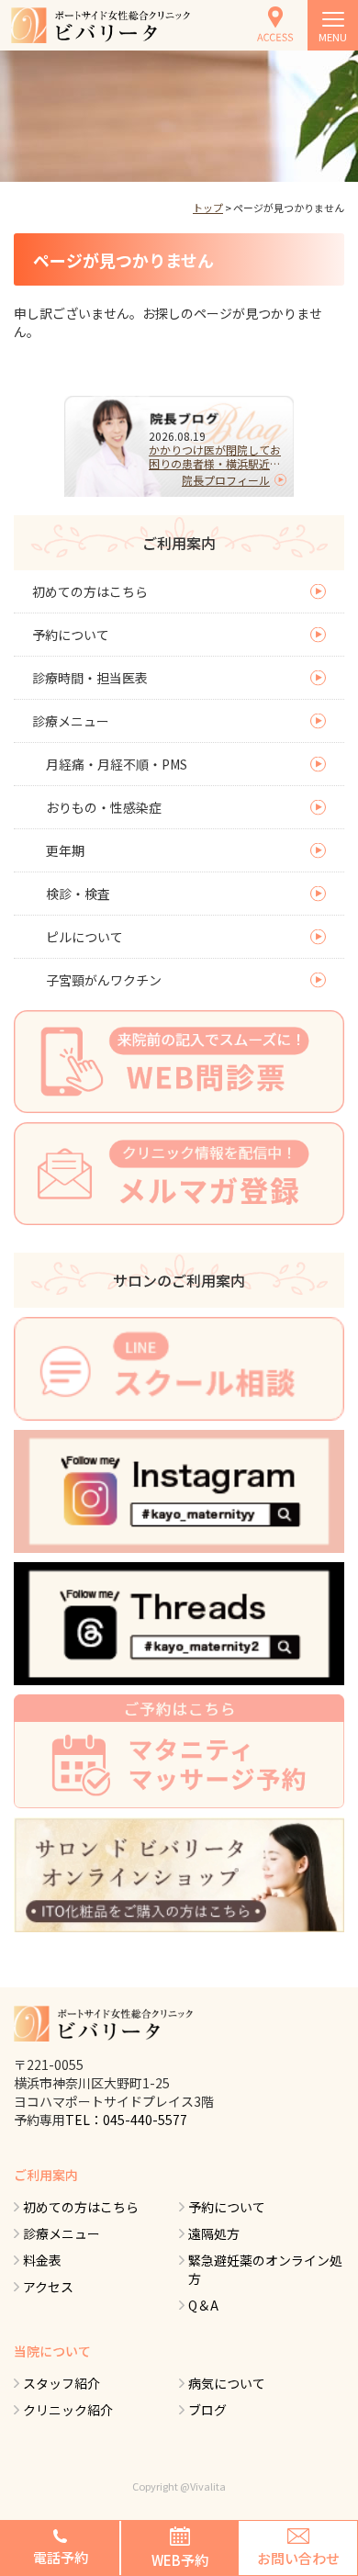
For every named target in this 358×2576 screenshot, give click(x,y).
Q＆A (203, 2305)
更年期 (65, 850)
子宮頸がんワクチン (104, 980)
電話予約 (61, 2557)
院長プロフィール (226, 480)
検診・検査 (78, 894)
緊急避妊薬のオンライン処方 (265, 2269)
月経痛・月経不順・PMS (117, 764)
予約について (71, 635)
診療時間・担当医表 (90, 678)
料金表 (42, 2260)
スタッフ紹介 (62, 2383)
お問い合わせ (298, 2558)
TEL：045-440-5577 (126, 2120)
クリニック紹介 (68, 2410)
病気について (227, 2383)
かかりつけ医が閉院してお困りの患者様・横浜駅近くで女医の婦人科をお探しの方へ (215, 456)
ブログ (207, 2410)
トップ (208, 208)
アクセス (48, 2287)
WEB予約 (180, 2560)
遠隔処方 (214, 2233)
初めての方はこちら (90, 591)
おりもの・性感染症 (104, 807)
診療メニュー (71, 721)
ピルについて (84, 937)
